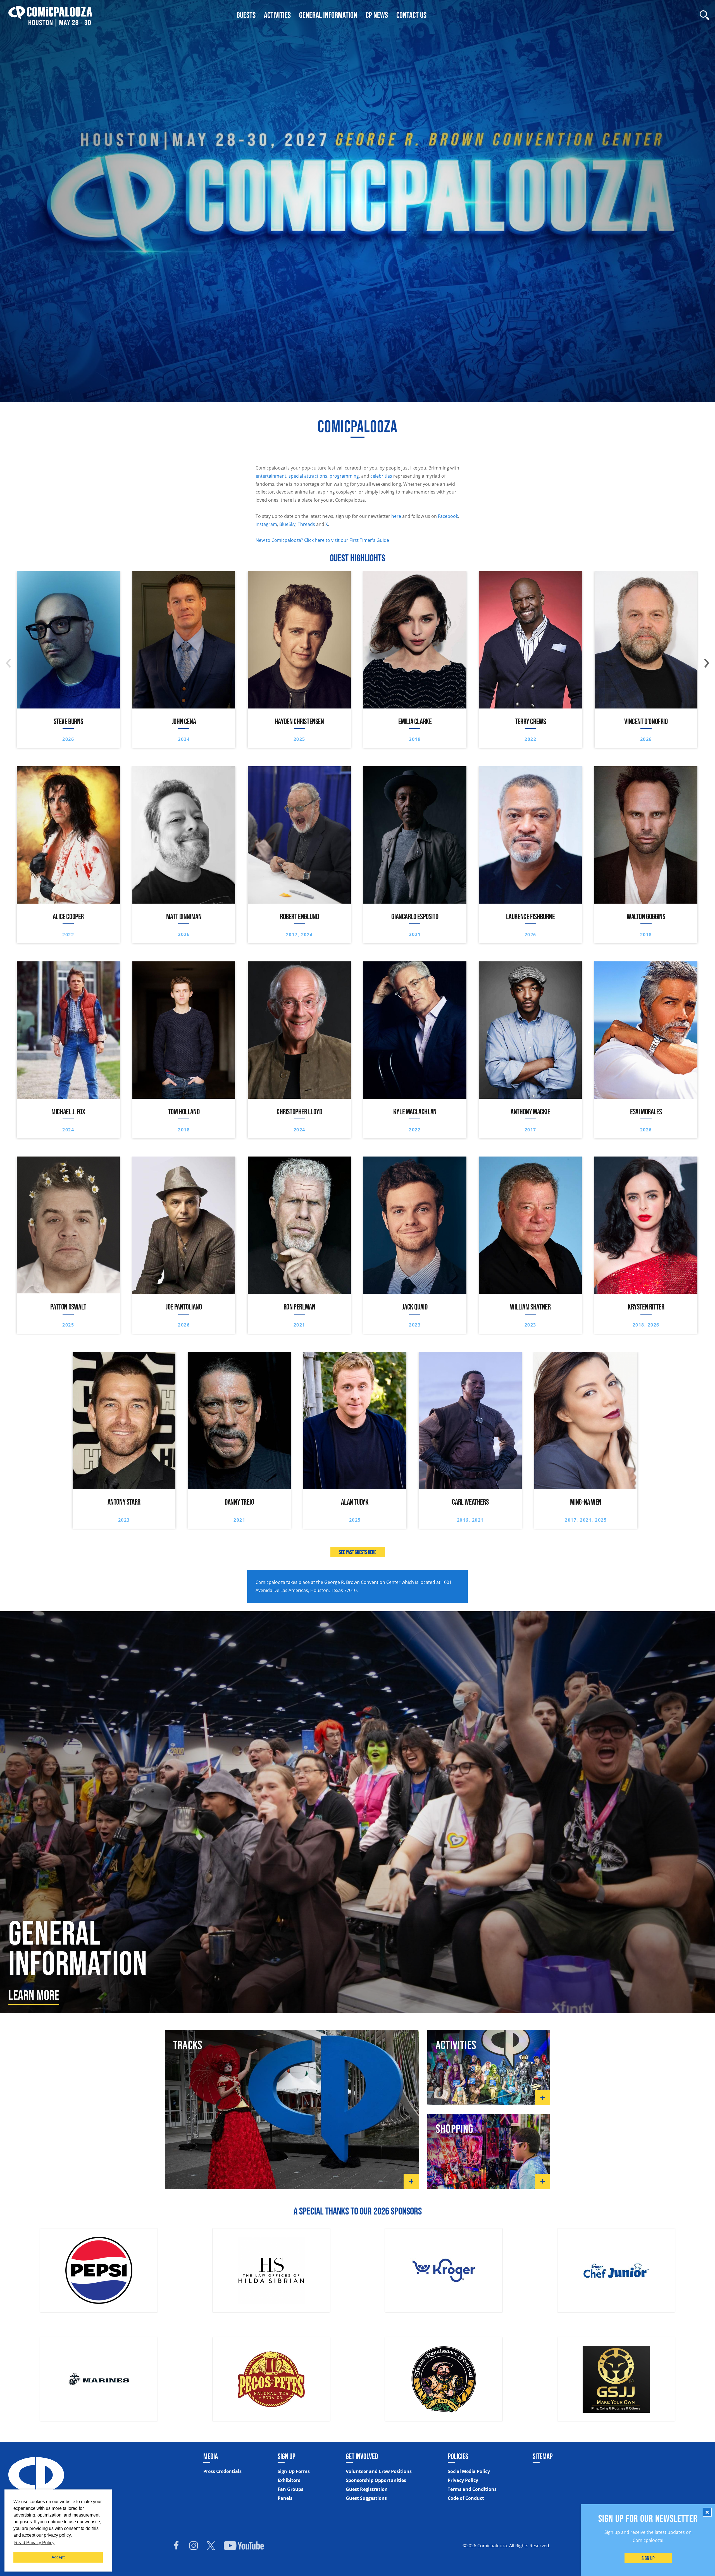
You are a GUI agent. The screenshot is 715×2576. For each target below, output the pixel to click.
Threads (306, 524)
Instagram (266, 524)
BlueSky (287, 524)
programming (344, 476)
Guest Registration (367, 2489)
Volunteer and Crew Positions (379, 2471)
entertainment (271, 476)
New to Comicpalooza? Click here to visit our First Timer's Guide (322, 540)
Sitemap (543, 2456)
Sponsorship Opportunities (376, 2480)
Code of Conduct (466, 2498)
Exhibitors (289, 2480)
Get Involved (362, 2456)
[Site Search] (705, 15)
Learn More (34, 1995)
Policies (458, 2456)
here (396, 516)
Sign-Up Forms (294, 2471)
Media (211, 2456)
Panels (285, 2498)
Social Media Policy (469, 2471)
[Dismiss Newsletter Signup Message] (707, 2512)
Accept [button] (58, 2557)
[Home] (50, 15)
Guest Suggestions (366, 2498)
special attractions (308, 476)
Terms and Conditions (472, 2489)
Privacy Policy (463, 2480)
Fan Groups (290, 2489)
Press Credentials (222, 2471)
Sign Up (648, 2558)
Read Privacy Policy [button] (34, 2543)
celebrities (381, 476)
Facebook (448, 516)
